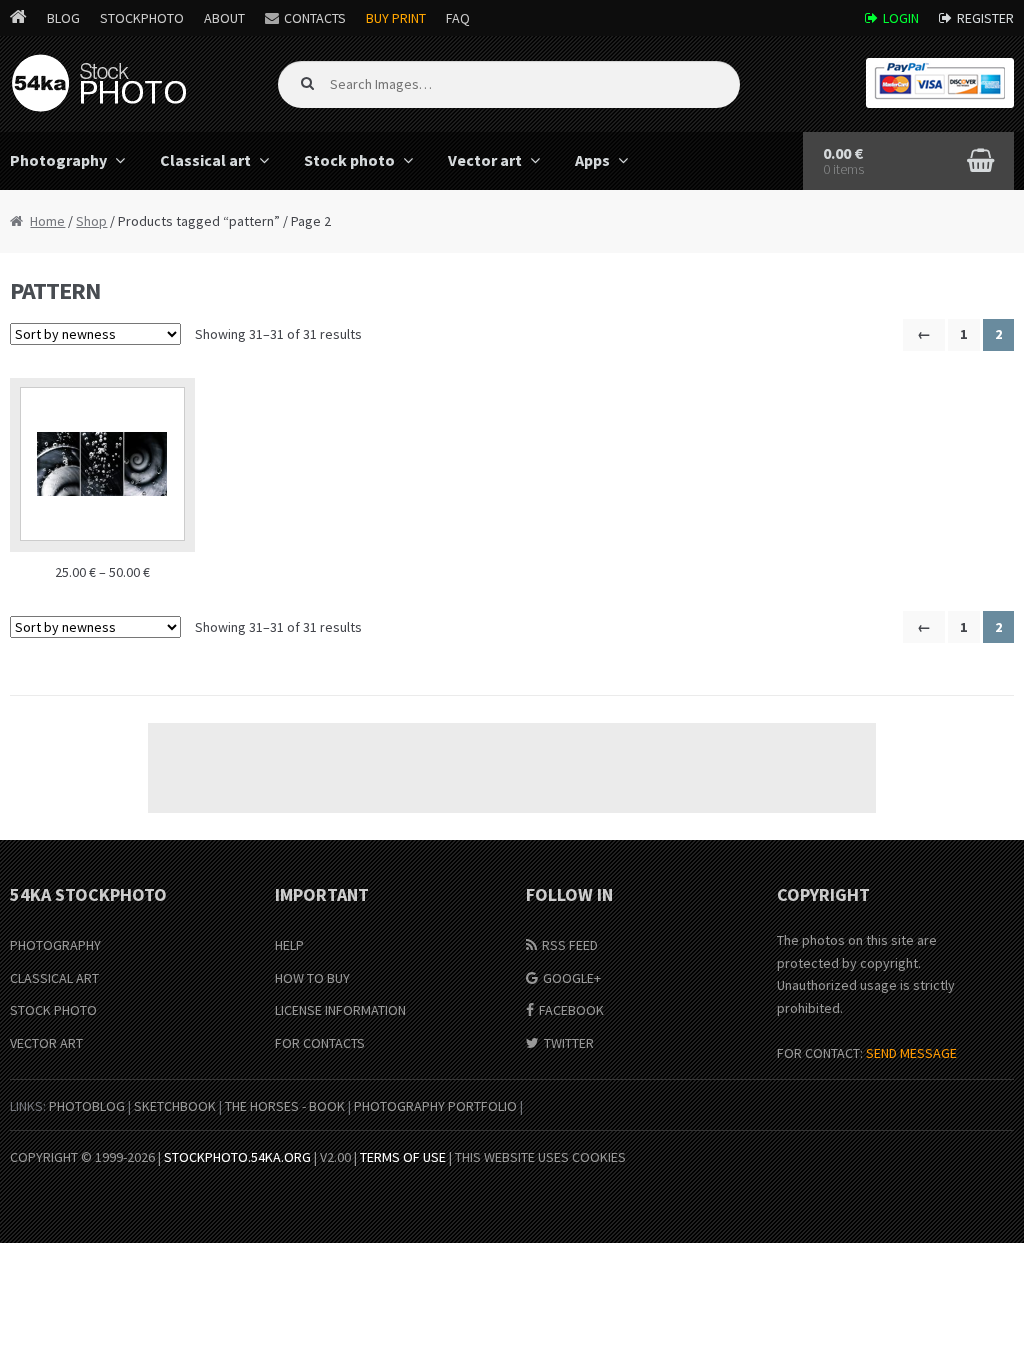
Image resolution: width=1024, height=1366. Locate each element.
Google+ (572, 978)
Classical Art (54, 978)
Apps (592, 160)
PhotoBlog (87, 1106)
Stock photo (349, 160)
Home (47, 221)
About (224, 18)
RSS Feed (570, 945)
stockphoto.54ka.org (237, 1157)
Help (289, 945)
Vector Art (46, 1043)
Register (985, 18)
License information (340, 1010)
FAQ (458, 18)
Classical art (205, 160)
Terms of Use (403, 1157)
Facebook (571, 1010)
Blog (63, 18)
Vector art (485, 160)
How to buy (312, 978)
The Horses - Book (285, 1106)
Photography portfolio (435, 1106)
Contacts (315, 18)
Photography (55, 945)
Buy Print (396, 18)
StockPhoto (142, 18)
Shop (91, 221)
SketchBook (175, 1106)
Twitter (569, 1043)
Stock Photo (53, 1010)
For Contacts (320, 1043)
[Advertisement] (512, 768)
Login (901, 18)
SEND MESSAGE (911, 1053)
